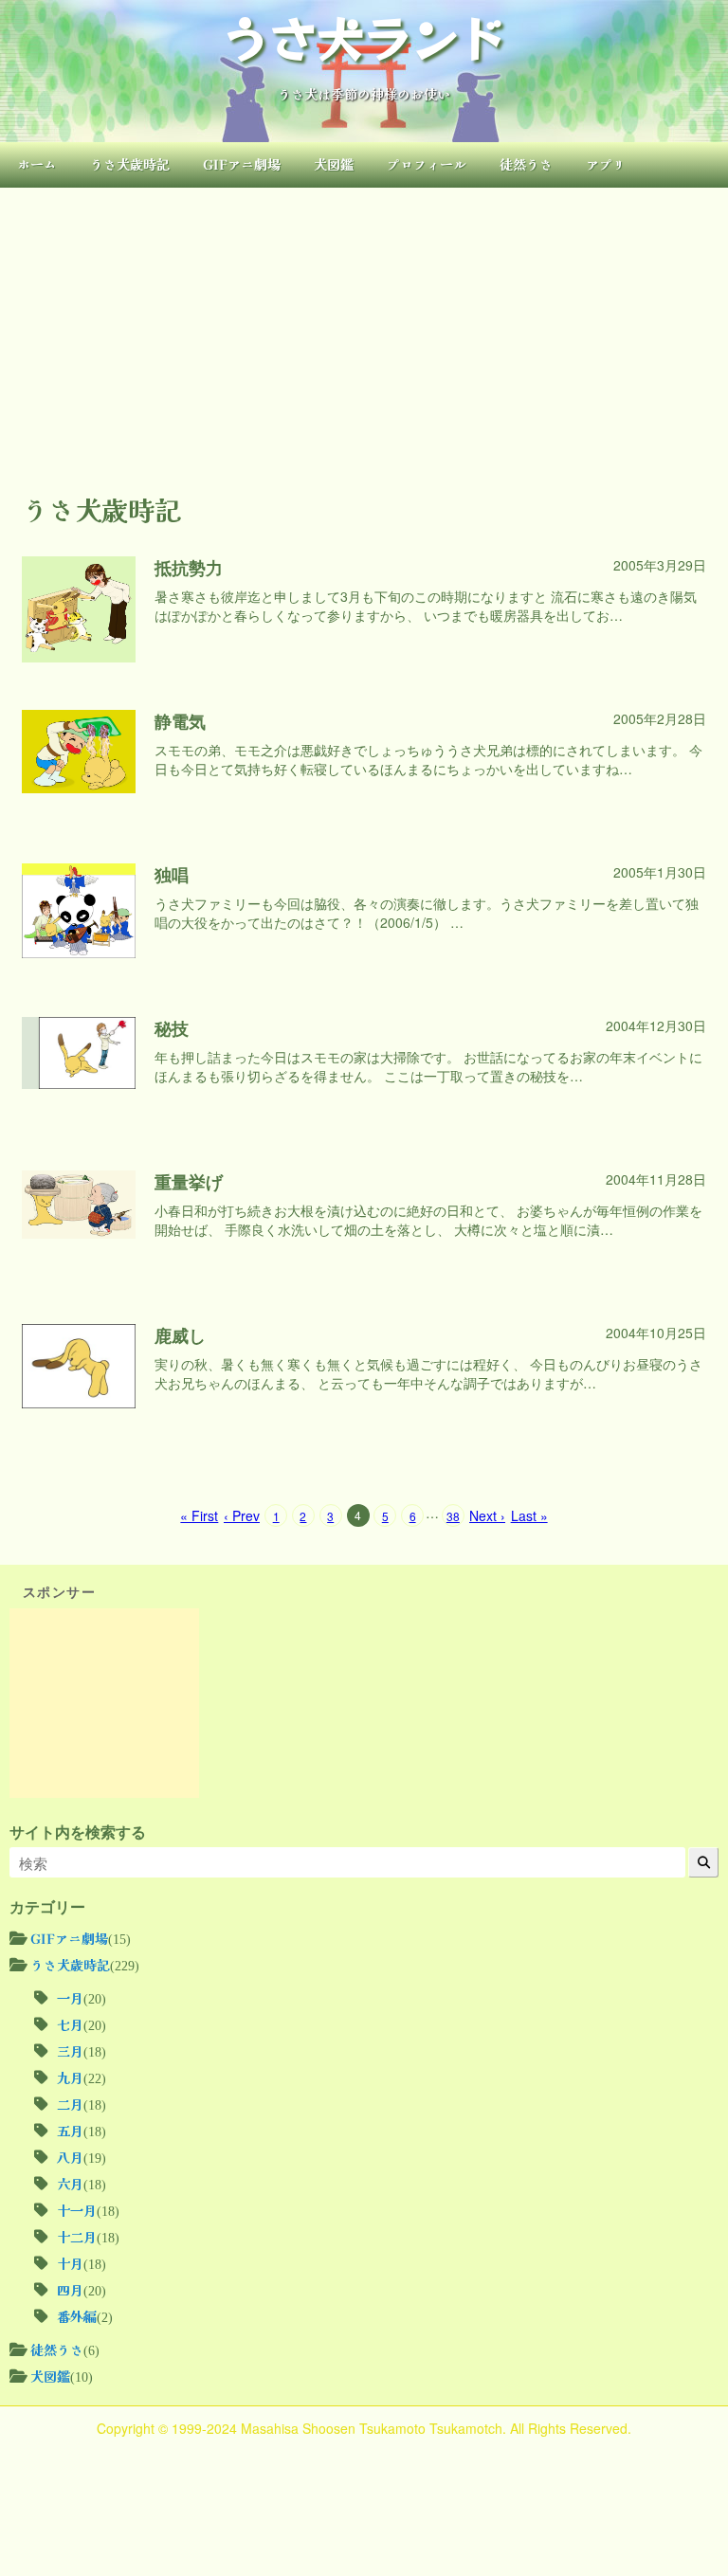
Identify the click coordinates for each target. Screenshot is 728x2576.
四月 (70, 2290)
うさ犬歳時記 (130, 164)
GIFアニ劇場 (242, 164)
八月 (70, 2157)
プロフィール (427, 164)
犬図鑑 (334, 164)
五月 (70, 2131)
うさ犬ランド (364, 36)
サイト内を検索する (78, 1832)
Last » (529, 1515)
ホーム (37, 164)
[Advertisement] (364, 330)
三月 (70, 2051)
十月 (70, 2263)
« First (199, 1515)
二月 (70, 2104)
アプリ (606, 164)
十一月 (77, 2210)
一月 (70, 1998)
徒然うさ (526, 164)
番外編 (77, 2316)
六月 (70, 2184)
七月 (70, 2024)
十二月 (77, 2237)
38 (453, 1516)
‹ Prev (242, 1515)
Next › (487, 1515)
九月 (70, 2077)
